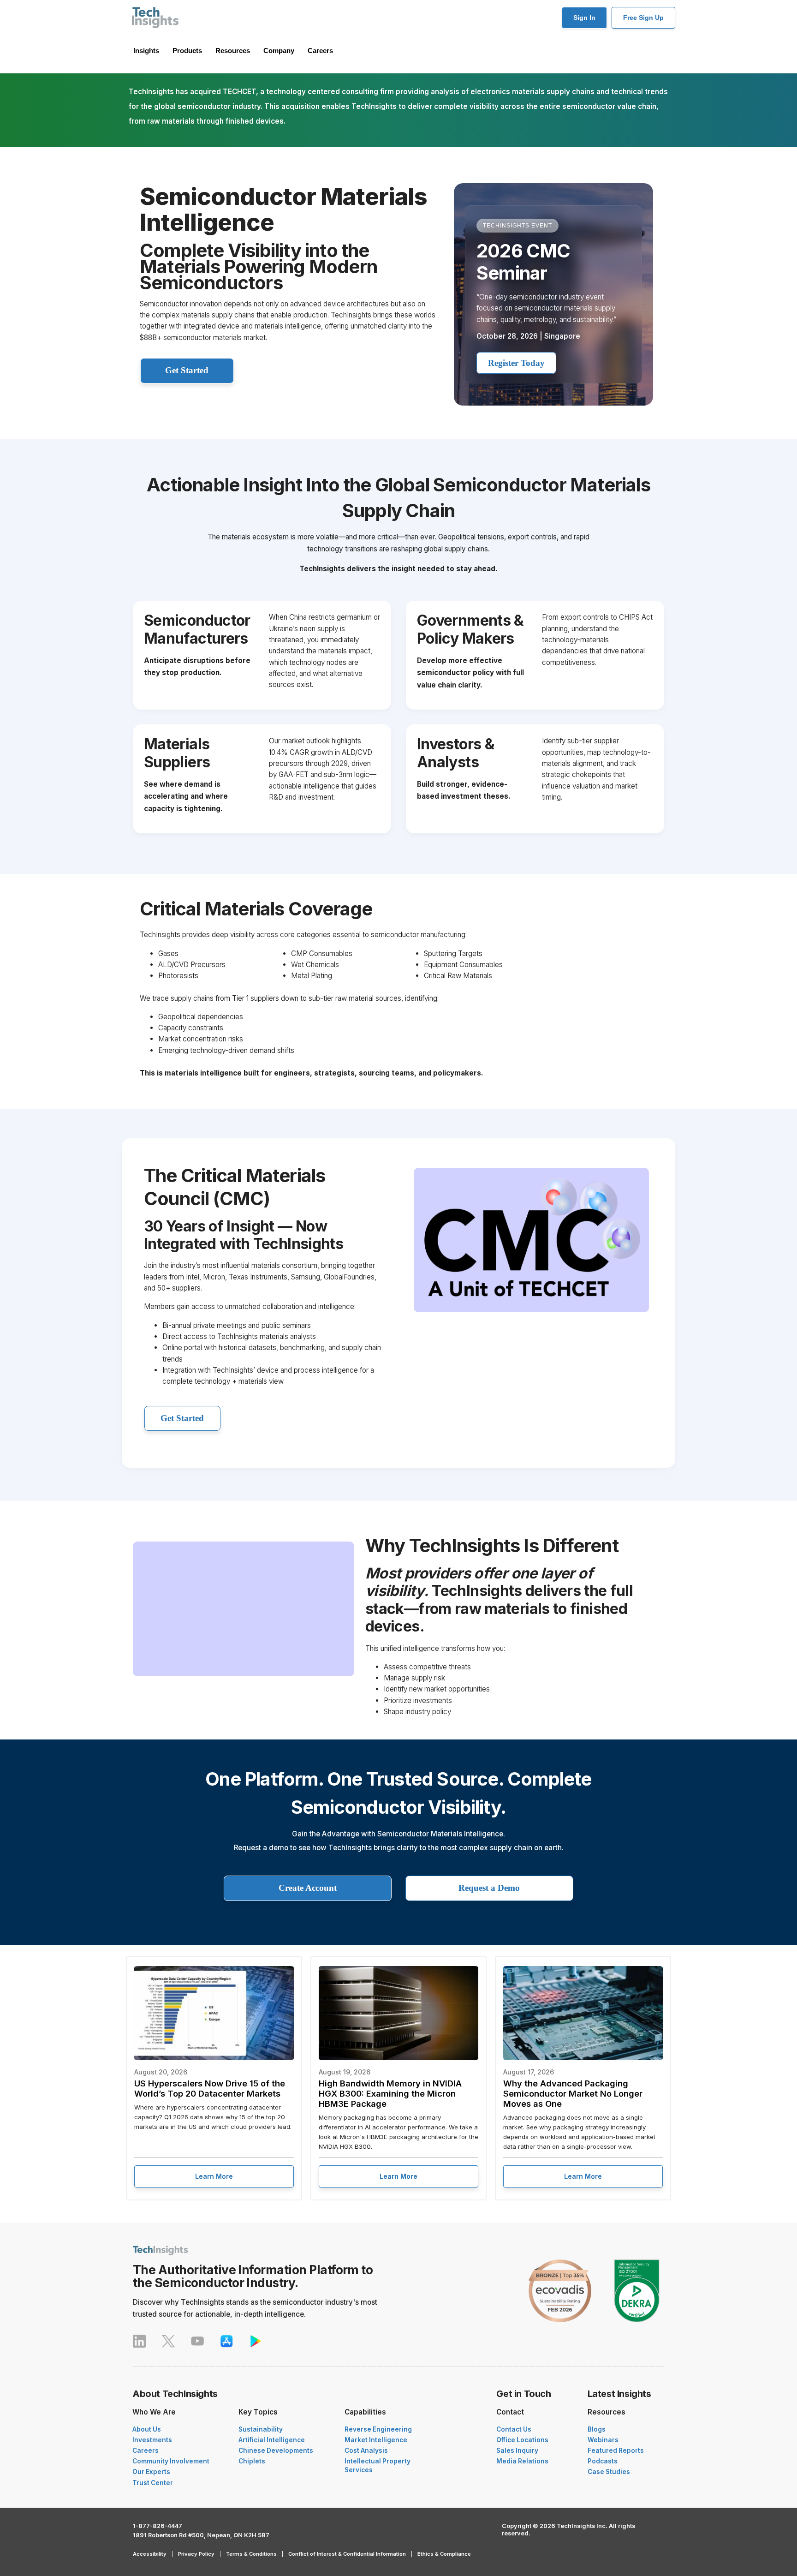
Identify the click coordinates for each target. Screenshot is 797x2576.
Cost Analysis (366, 2450)
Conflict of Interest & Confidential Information (347, 2554)
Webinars (603, 2440)
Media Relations (522, 2461)
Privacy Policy (196, 2554)
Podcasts (603, 2461)
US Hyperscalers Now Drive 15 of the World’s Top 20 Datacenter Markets (210, 2088)
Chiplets (252, 2461)
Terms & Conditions (251, 2554)
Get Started (187, 370)
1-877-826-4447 (158, 2526)
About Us (147, 2429)
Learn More (214, 2176)
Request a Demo (489, 1888)
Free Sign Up (643, 18)
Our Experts (151, 2472)
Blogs (597, 2429)
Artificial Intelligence (272, 2440)
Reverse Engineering (378, 2429)
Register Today (516, 363)
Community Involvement (171, 2461)
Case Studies (609, 2472)
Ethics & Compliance (444, 2554)
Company (279, 51)
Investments (152, 2440)
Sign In (584, 18)
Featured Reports (616, 2450)
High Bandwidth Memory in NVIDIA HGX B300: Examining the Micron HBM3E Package (390, 2093)
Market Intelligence (376, 2440)
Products (187, 51)
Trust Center (153, 2483)
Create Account (308, 1888)
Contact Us (514, 2429)
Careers (320, 51)
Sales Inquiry (517, 2450)
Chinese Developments (276, 2450)
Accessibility (150, 2554)
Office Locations (522, 2440)
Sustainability (261, 2429)
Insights (146, 51)
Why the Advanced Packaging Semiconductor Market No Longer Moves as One (573, 2093)
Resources (233, 51)
